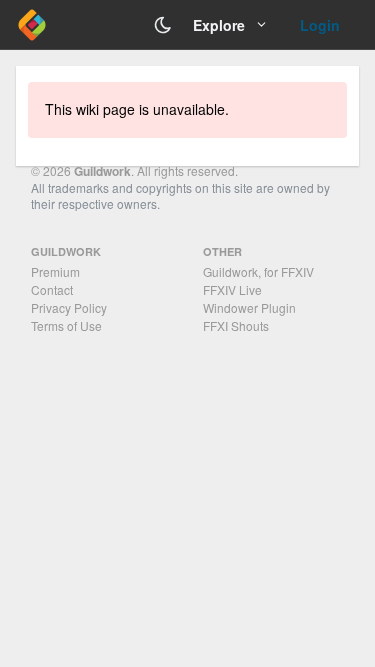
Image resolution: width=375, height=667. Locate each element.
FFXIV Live (232, 289)
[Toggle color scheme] (163, 25)
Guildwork (102, 171)
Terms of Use (66, 325)
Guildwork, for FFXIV (258, 271)
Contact (52, 289)
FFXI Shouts (236, 325)
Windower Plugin (249, 307)
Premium (55, 271)
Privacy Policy (69, 307)
